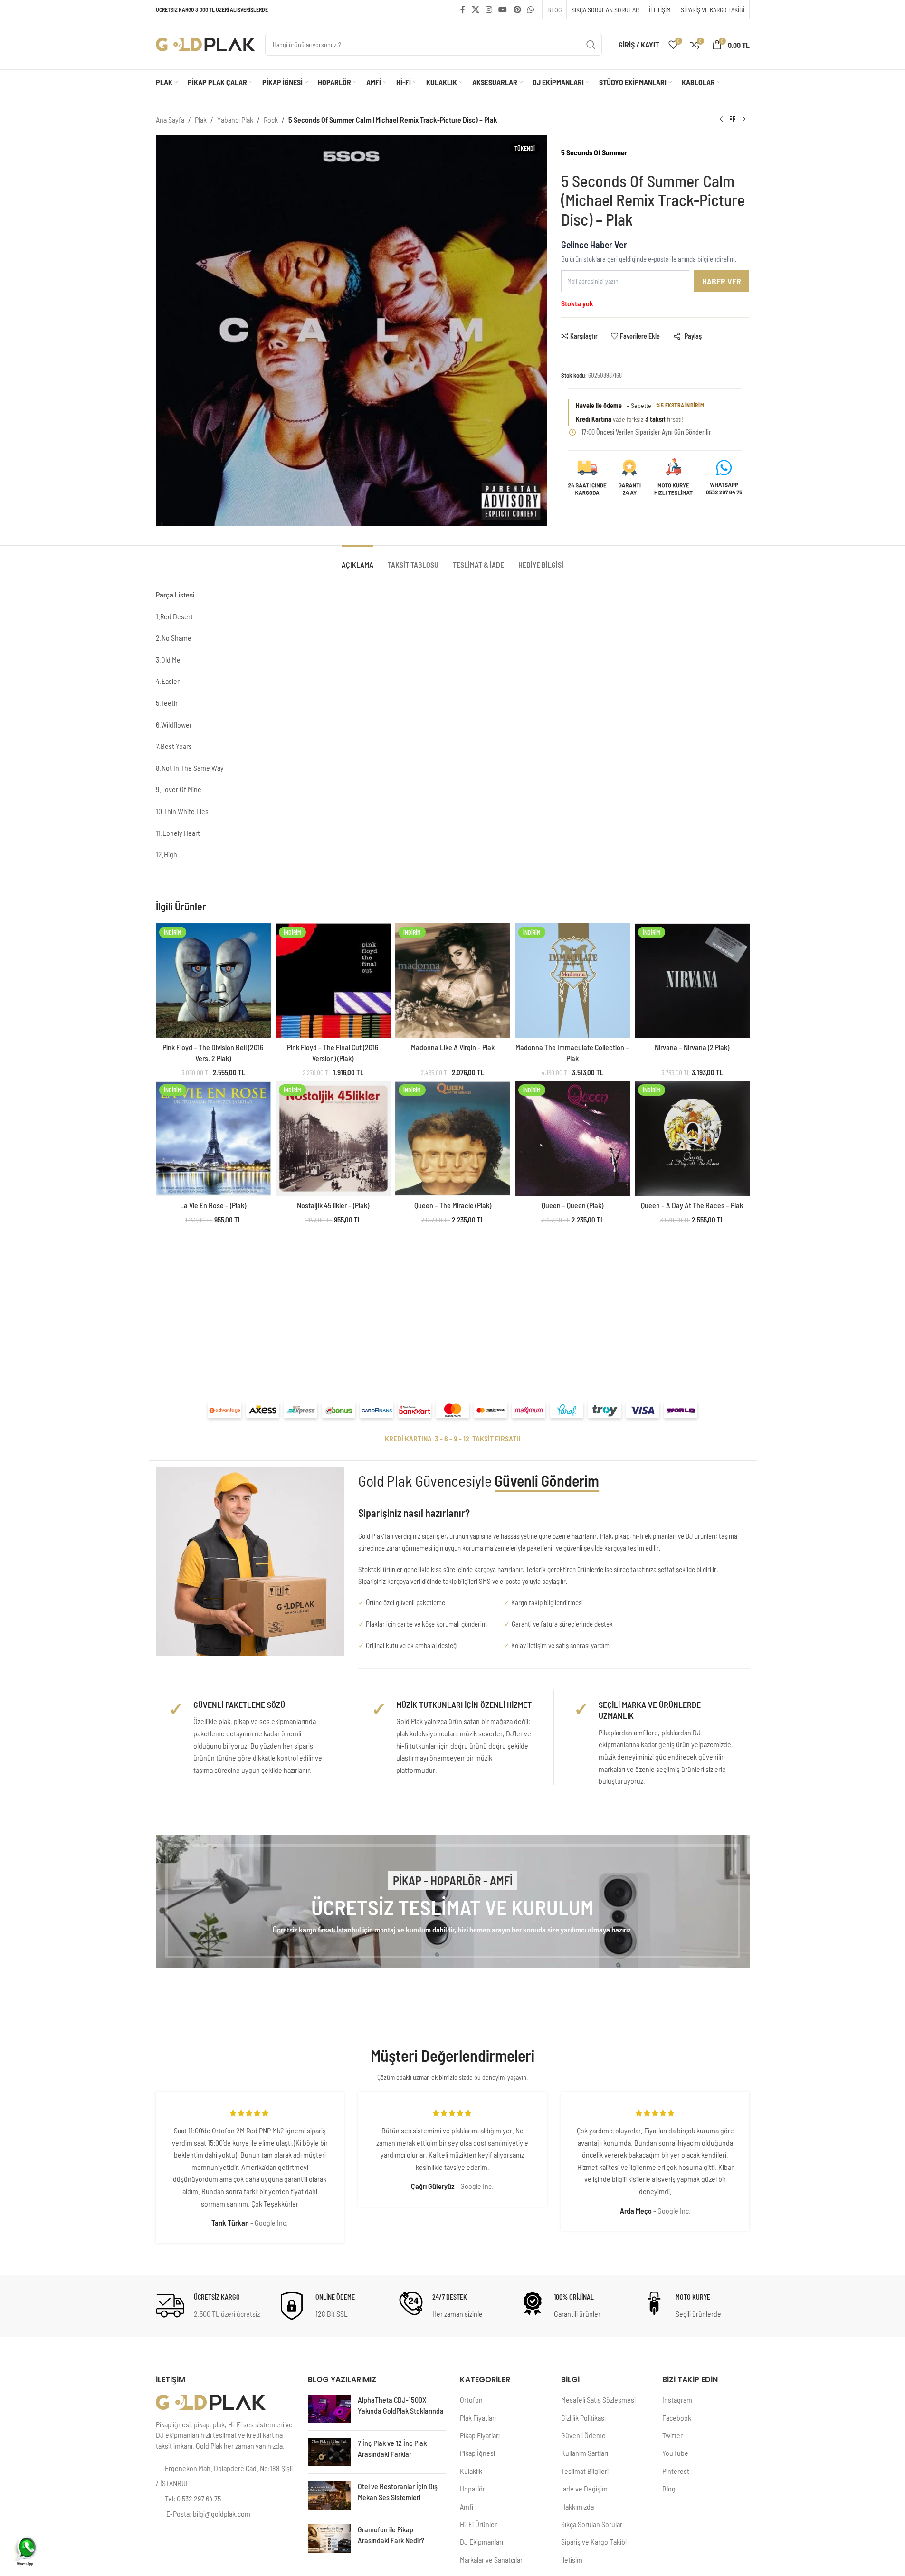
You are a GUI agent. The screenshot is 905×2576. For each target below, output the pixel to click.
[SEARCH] (591, 45)
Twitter (672, 2435)
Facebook (677, 2418)
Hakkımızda (577, 2506)
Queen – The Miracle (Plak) (453, 1205)
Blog (669, 2488)
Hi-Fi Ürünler (478, 2524)
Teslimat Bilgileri (585, 2471)
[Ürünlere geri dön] (733, 120)
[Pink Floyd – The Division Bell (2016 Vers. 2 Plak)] (213, 981)
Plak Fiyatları (478, 2418)
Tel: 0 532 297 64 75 (193, 2498)
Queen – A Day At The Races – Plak (692, 1205)
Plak (201, 119)
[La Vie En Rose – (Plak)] (213, 1138)
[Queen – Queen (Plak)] (572, 1138)
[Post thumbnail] (329, 2409)
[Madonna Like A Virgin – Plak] (453, 981)
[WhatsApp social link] (530, 9)
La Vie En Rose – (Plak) (213, 1205)
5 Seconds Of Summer (594, 152)
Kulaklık (471, 2471)
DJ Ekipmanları (481, 2542)
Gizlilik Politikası (583, 2418)
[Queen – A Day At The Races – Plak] (692, 1138)
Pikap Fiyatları (480, 2435)
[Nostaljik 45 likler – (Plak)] (333, 1138)
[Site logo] (206, 43)
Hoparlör (472, 2488)
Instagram (677, 2400)
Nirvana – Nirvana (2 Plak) (692, 1047)
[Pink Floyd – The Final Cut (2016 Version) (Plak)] (333, 981)
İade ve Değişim (584, 2488)
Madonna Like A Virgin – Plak (453, 1047)
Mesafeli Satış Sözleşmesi (598, 2400)
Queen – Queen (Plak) (572, 1205)
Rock (271, 119)
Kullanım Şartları (585, 2453)
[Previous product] (721, 120)
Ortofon (471, 2400)
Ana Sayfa (170, 119)
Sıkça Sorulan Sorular (592, 2524)
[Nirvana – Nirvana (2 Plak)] (692, 981)
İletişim (572, 2560)
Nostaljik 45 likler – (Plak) (333, 1205)
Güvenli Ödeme (583, 2435)
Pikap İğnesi (477, 2453)
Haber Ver (722, 281)
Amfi (467, 2506)
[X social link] (475, 9)
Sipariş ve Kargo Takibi (594, 2542)
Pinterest (676, 2471)
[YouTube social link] (503, 9)
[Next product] (744, 120)
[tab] (357, 560)
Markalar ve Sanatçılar (491, 2560)
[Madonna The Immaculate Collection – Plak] (572, 981)
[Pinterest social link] (517, 9)
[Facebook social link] (463, 9)
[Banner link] (453, 1901)
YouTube (675, 2453)
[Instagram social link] (489, 9)
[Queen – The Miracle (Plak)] (453, 1138)
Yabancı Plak (235, 119)
